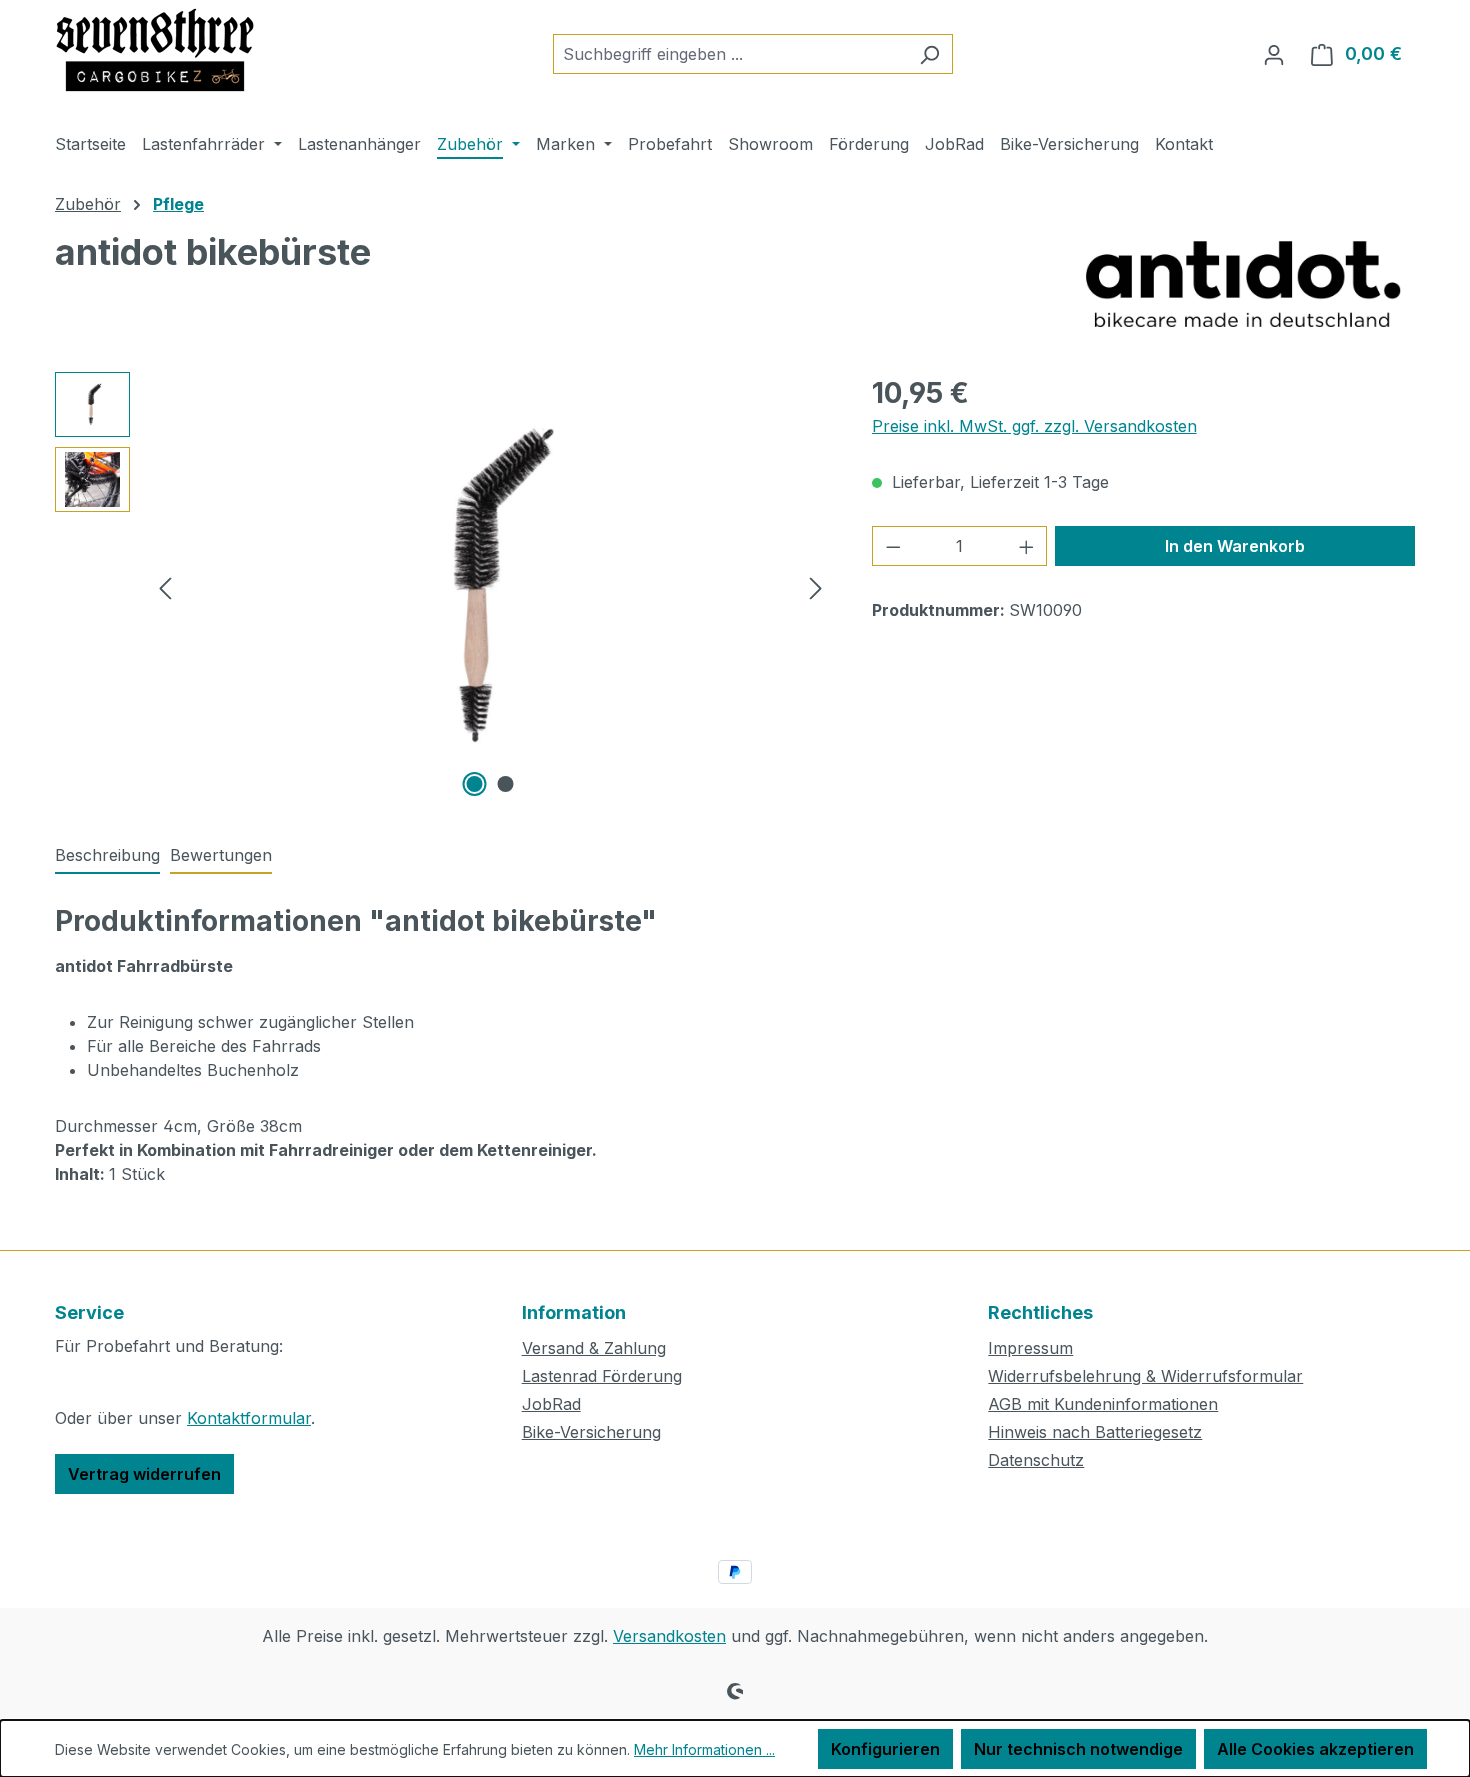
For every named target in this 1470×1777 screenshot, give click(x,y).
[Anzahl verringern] (893, 546)
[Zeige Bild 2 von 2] (506, 784)
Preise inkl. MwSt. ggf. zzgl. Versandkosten (1034, 426)
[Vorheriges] (165, 586)
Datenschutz (1036, 1460)
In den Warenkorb (1235, 546)
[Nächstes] (816, 586)
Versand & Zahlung (594, 1348)
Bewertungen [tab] (221, 855)
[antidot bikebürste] (490, 587)
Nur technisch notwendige (1078, 1749)
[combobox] (730, 54)
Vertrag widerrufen (144, 1474)
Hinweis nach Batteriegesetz (1095, 1432)
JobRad (551, 1404)
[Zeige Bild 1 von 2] (475, 784)
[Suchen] (929, 54)
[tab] (107, 856)
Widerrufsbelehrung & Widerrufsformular (1145, 1376)
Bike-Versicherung (591, 1432)
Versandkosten (669, 1636)
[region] (443, 587)
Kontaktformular (249, 1418)
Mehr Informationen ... (704, 1749)
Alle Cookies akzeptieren (1315, 1749)
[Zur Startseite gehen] (155, 50)
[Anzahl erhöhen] (1027, 546)
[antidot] (1243, 282)
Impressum (1030, 1348)
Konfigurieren (885, 1749)
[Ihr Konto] (1274, 54)
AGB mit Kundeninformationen (1103, 1404)
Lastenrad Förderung (602, 1376)
